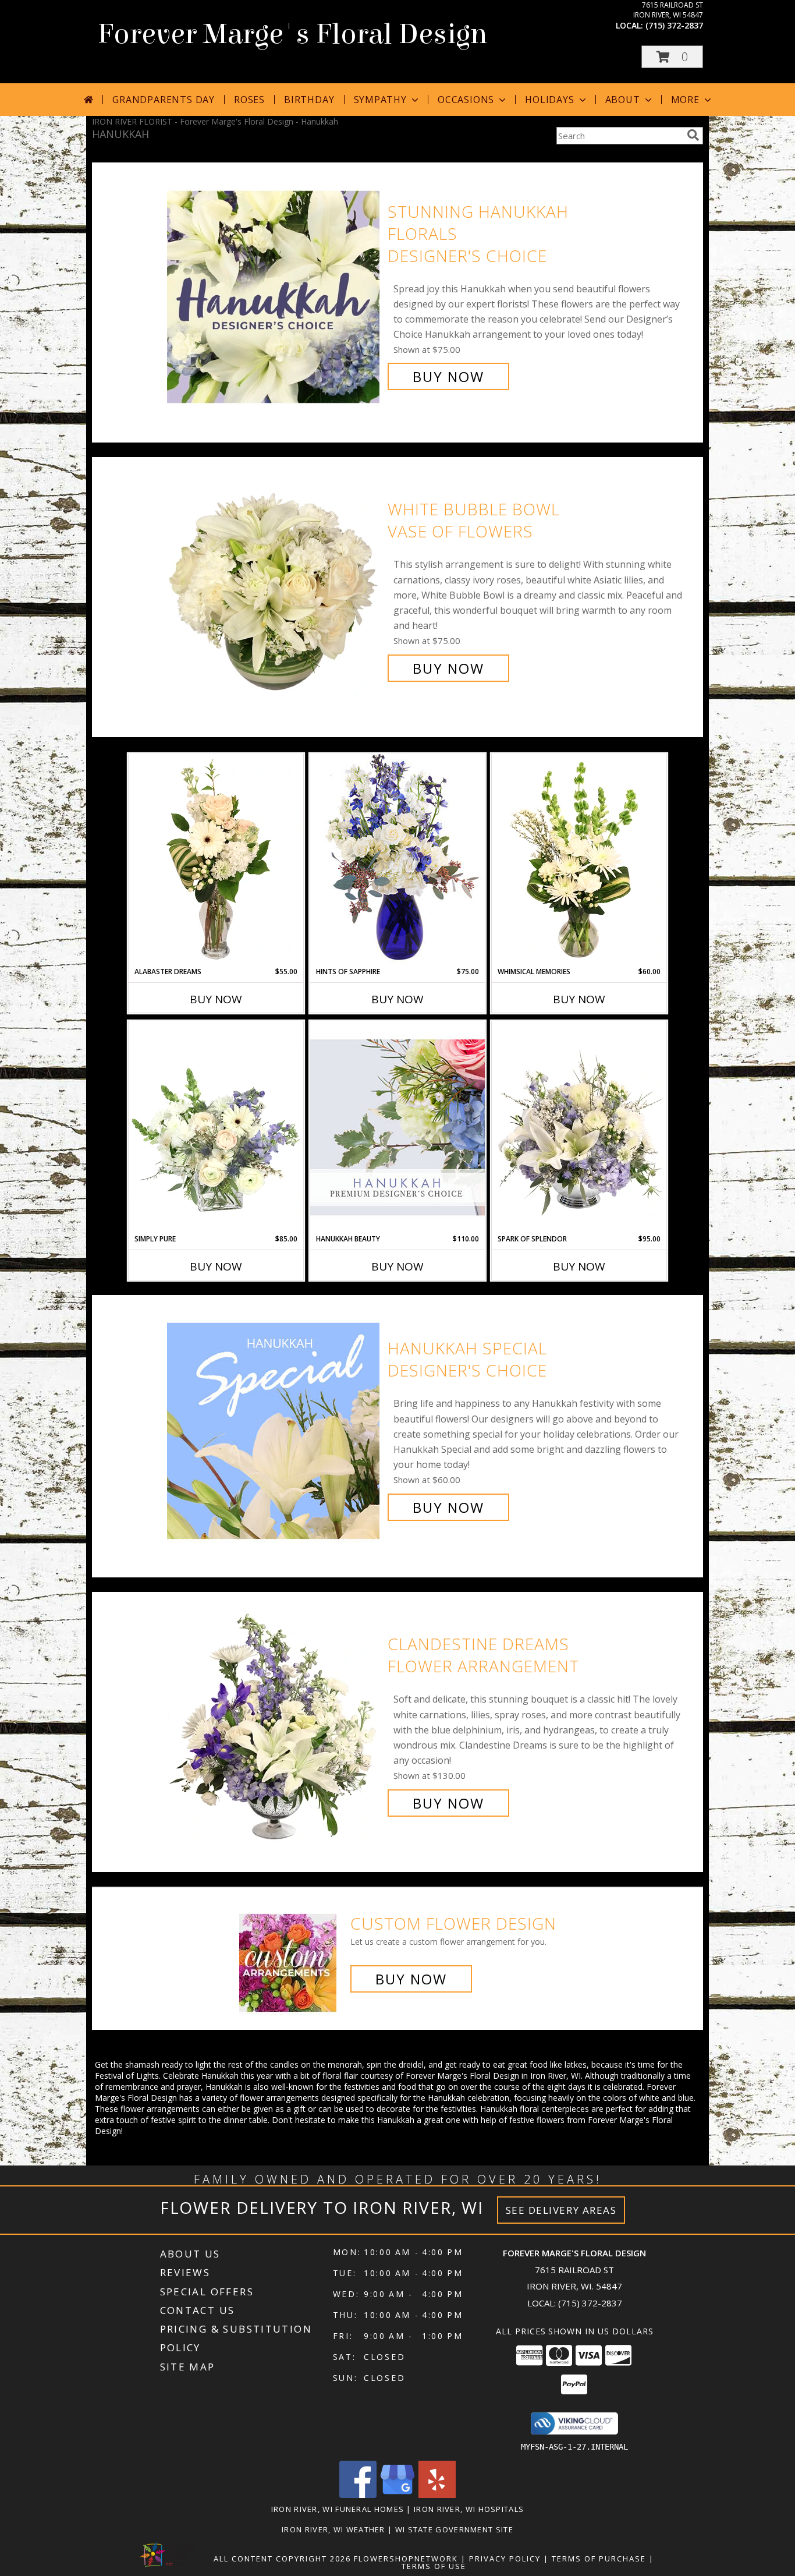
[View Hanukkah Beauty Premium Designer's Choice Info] (397, 1127)
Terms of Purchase (599, 2559)
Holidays (549, 100)
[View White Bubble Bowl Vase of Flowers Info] (274, 589)
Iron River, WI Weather (333, 2529)
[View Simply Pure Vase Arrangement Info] (216, 1127)
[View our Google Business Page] (397, 2495)
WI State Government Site (454, 2529)
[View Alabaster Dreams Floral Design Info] (216, 860)
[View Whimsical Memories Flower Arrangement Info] (579, 860)
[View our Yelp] (437, 2495)
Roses (249, 100)
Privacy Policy (505, 2559)
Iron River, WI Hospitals (469, 2509)
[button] (672, 57)
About (623, 100)
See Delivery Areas (561, 2210)
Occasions (466, 100)
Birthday (309, 100)
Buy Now (448, 376)
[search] (693, 135)
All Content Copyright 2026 (282, 2559)
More (685, 100)
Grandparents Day (164, 100)
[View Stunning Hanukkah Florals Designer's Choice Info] (274, 294)
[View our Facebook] (358, 2495)
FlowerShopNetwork (406, 2559)
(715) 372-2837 (674, 25)
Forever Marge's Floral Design (292, 34)
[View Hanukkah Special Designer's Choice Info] (274, 1428)
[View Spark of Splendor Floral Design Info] (579, 1127)
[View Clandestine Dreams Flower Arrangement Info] (274, 1724)
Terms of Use (434, 2566)
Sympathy (380, 100)
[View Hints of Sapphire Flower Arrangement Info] (397, 860)
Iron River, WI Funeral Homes (338, 2509)
